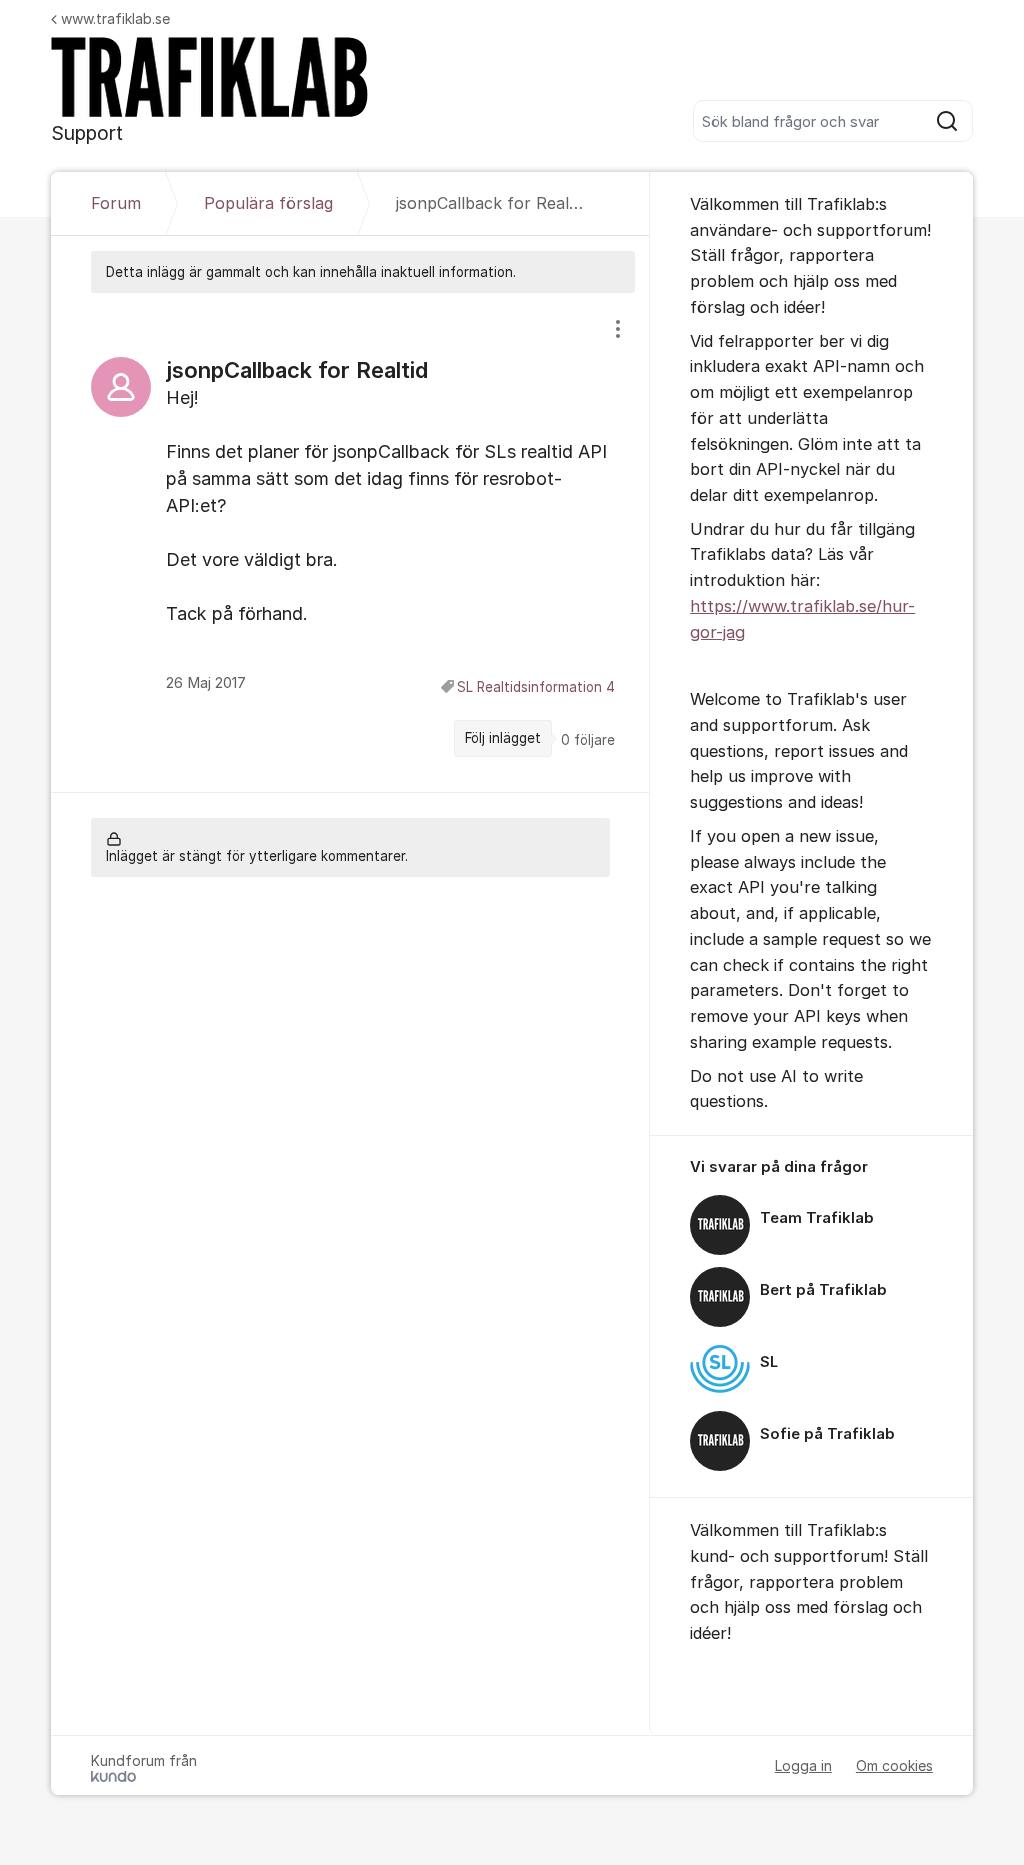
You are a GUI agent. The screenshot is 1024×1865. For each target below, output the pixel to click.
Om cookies (894, 1765)
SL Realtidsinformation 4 (536, 687)
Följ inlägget (503, 738)
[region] (350, 542)
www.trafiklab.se (115, 18)
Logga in (803, 1765)
